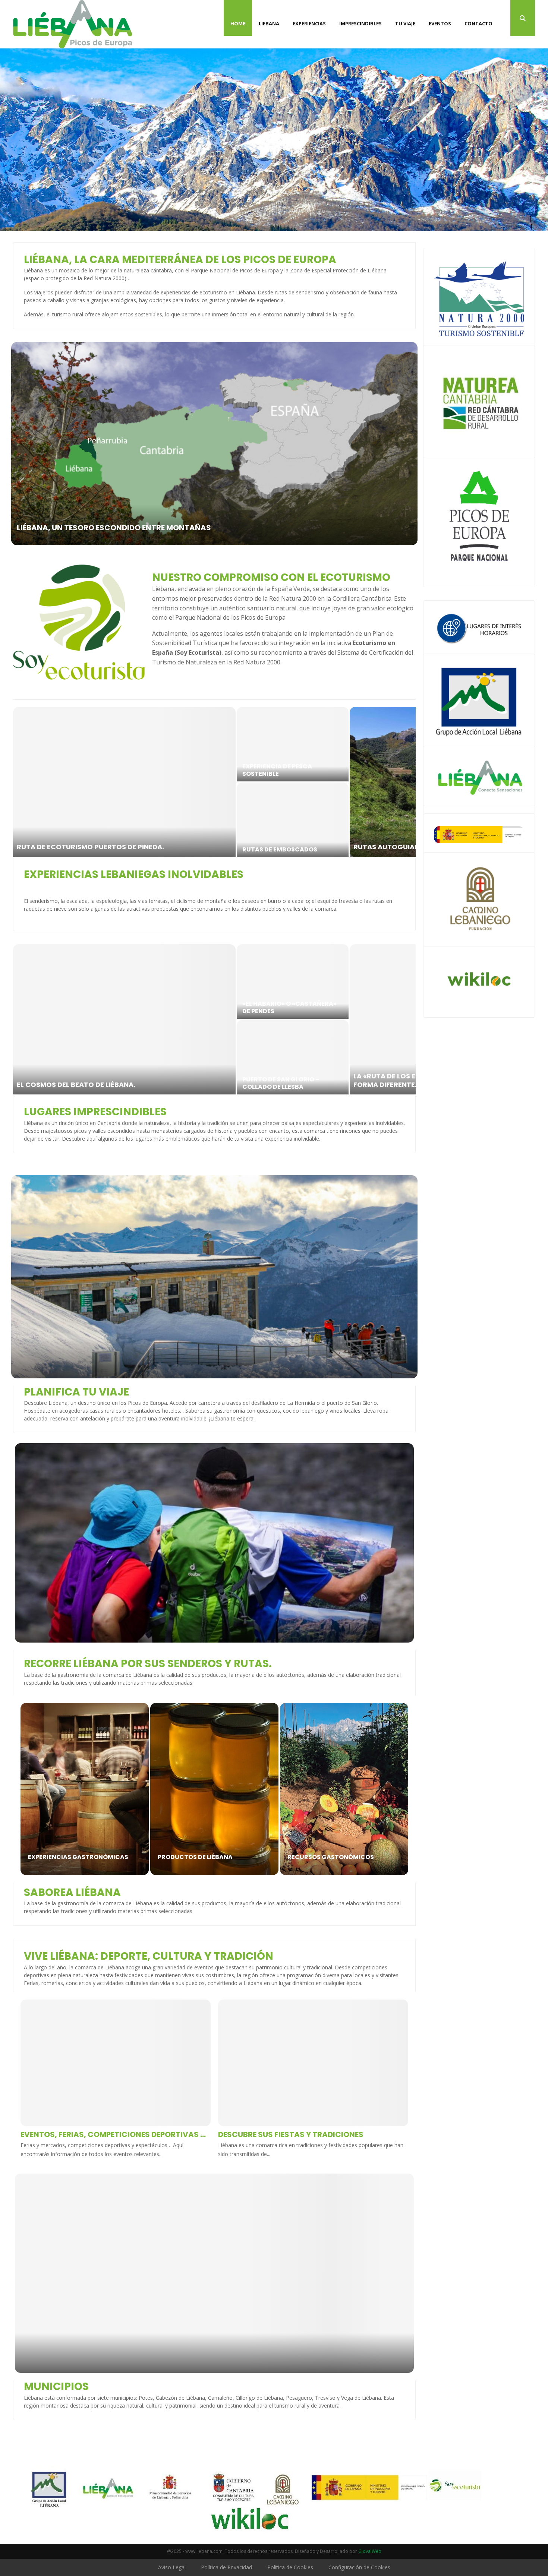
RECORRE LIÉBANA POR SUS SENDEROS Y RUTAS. (148, 1664)
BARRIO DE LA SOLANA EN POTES (408, 1085)
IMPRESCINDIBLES (360, 23)
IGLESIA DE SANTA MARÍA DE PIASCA (285, 1007)
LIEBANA (269, 23)
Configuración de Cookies (359, 2567)
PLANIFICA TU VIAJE (76, 1392)
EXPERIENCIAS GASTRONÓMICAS (78, 1857)
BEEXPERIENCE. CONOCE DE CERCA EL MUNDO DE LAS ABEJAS (292, 770)
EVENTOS (440, 23)
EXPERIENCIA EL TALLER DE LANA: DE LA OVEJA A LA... (291, 846)
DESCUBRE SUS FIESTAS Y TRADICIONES (291, 2134)
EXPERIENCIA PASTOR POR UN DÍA (74, 847)
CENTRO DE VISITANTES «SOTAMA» (278, 1083)
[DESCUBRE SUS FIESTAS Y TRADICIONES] (313, 2063)
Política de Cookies (290, 2567)
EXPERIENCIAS (309, 23)
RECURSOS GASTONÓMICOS (331, 1857)
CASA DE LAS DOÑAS (51, 1085)
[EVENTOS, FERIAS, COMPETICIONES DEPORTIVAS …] (116, 2063)
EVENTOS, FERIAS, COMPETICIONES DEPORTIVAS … (113, 2134)
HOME (238, 23)
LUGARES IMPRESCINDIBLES (95, 1112)
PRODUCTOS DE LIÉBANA (195, 1857)
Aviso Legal (172, 2567)
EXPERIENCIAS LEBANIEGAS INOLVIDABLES (134, 874)
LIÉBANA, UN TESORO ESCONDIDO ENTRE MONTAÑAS (114, 528)
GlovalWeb (370, 2551)
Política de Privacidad (226, 2567)
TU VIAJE (405, 23)
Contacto (478, 23)
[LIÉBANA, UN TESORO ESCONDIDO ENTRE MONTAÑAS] (214, 444)
